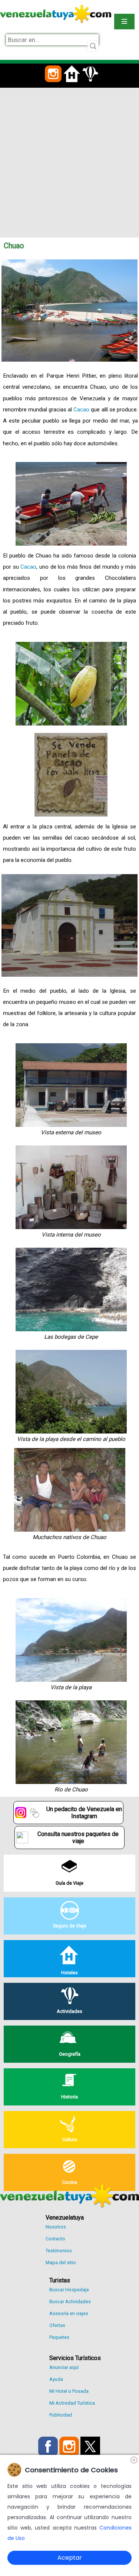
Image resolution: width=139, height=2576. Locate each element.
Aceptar (70, 2558)
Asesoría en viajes (69, 2313)
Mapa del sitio (61, 2263)
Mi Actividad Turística (72, 2403)
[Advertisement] (69, 161)
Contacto (55, 2239)
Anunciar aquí (64, 2367)
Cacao (81, 410)
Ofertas (57, 2325)
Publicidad (61, 2415)
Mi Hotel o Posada (69, 2391)
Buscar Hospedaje (69, 2290)
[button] (53, 86)
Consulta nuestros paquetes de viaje (78, 1838)
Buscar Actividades (70, 2302)
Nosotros (56, 2227)
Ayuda (56, 2379)
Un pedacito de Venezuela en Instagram (84, 1813)
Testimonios (59, 2251)
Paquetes (59, 2337)
